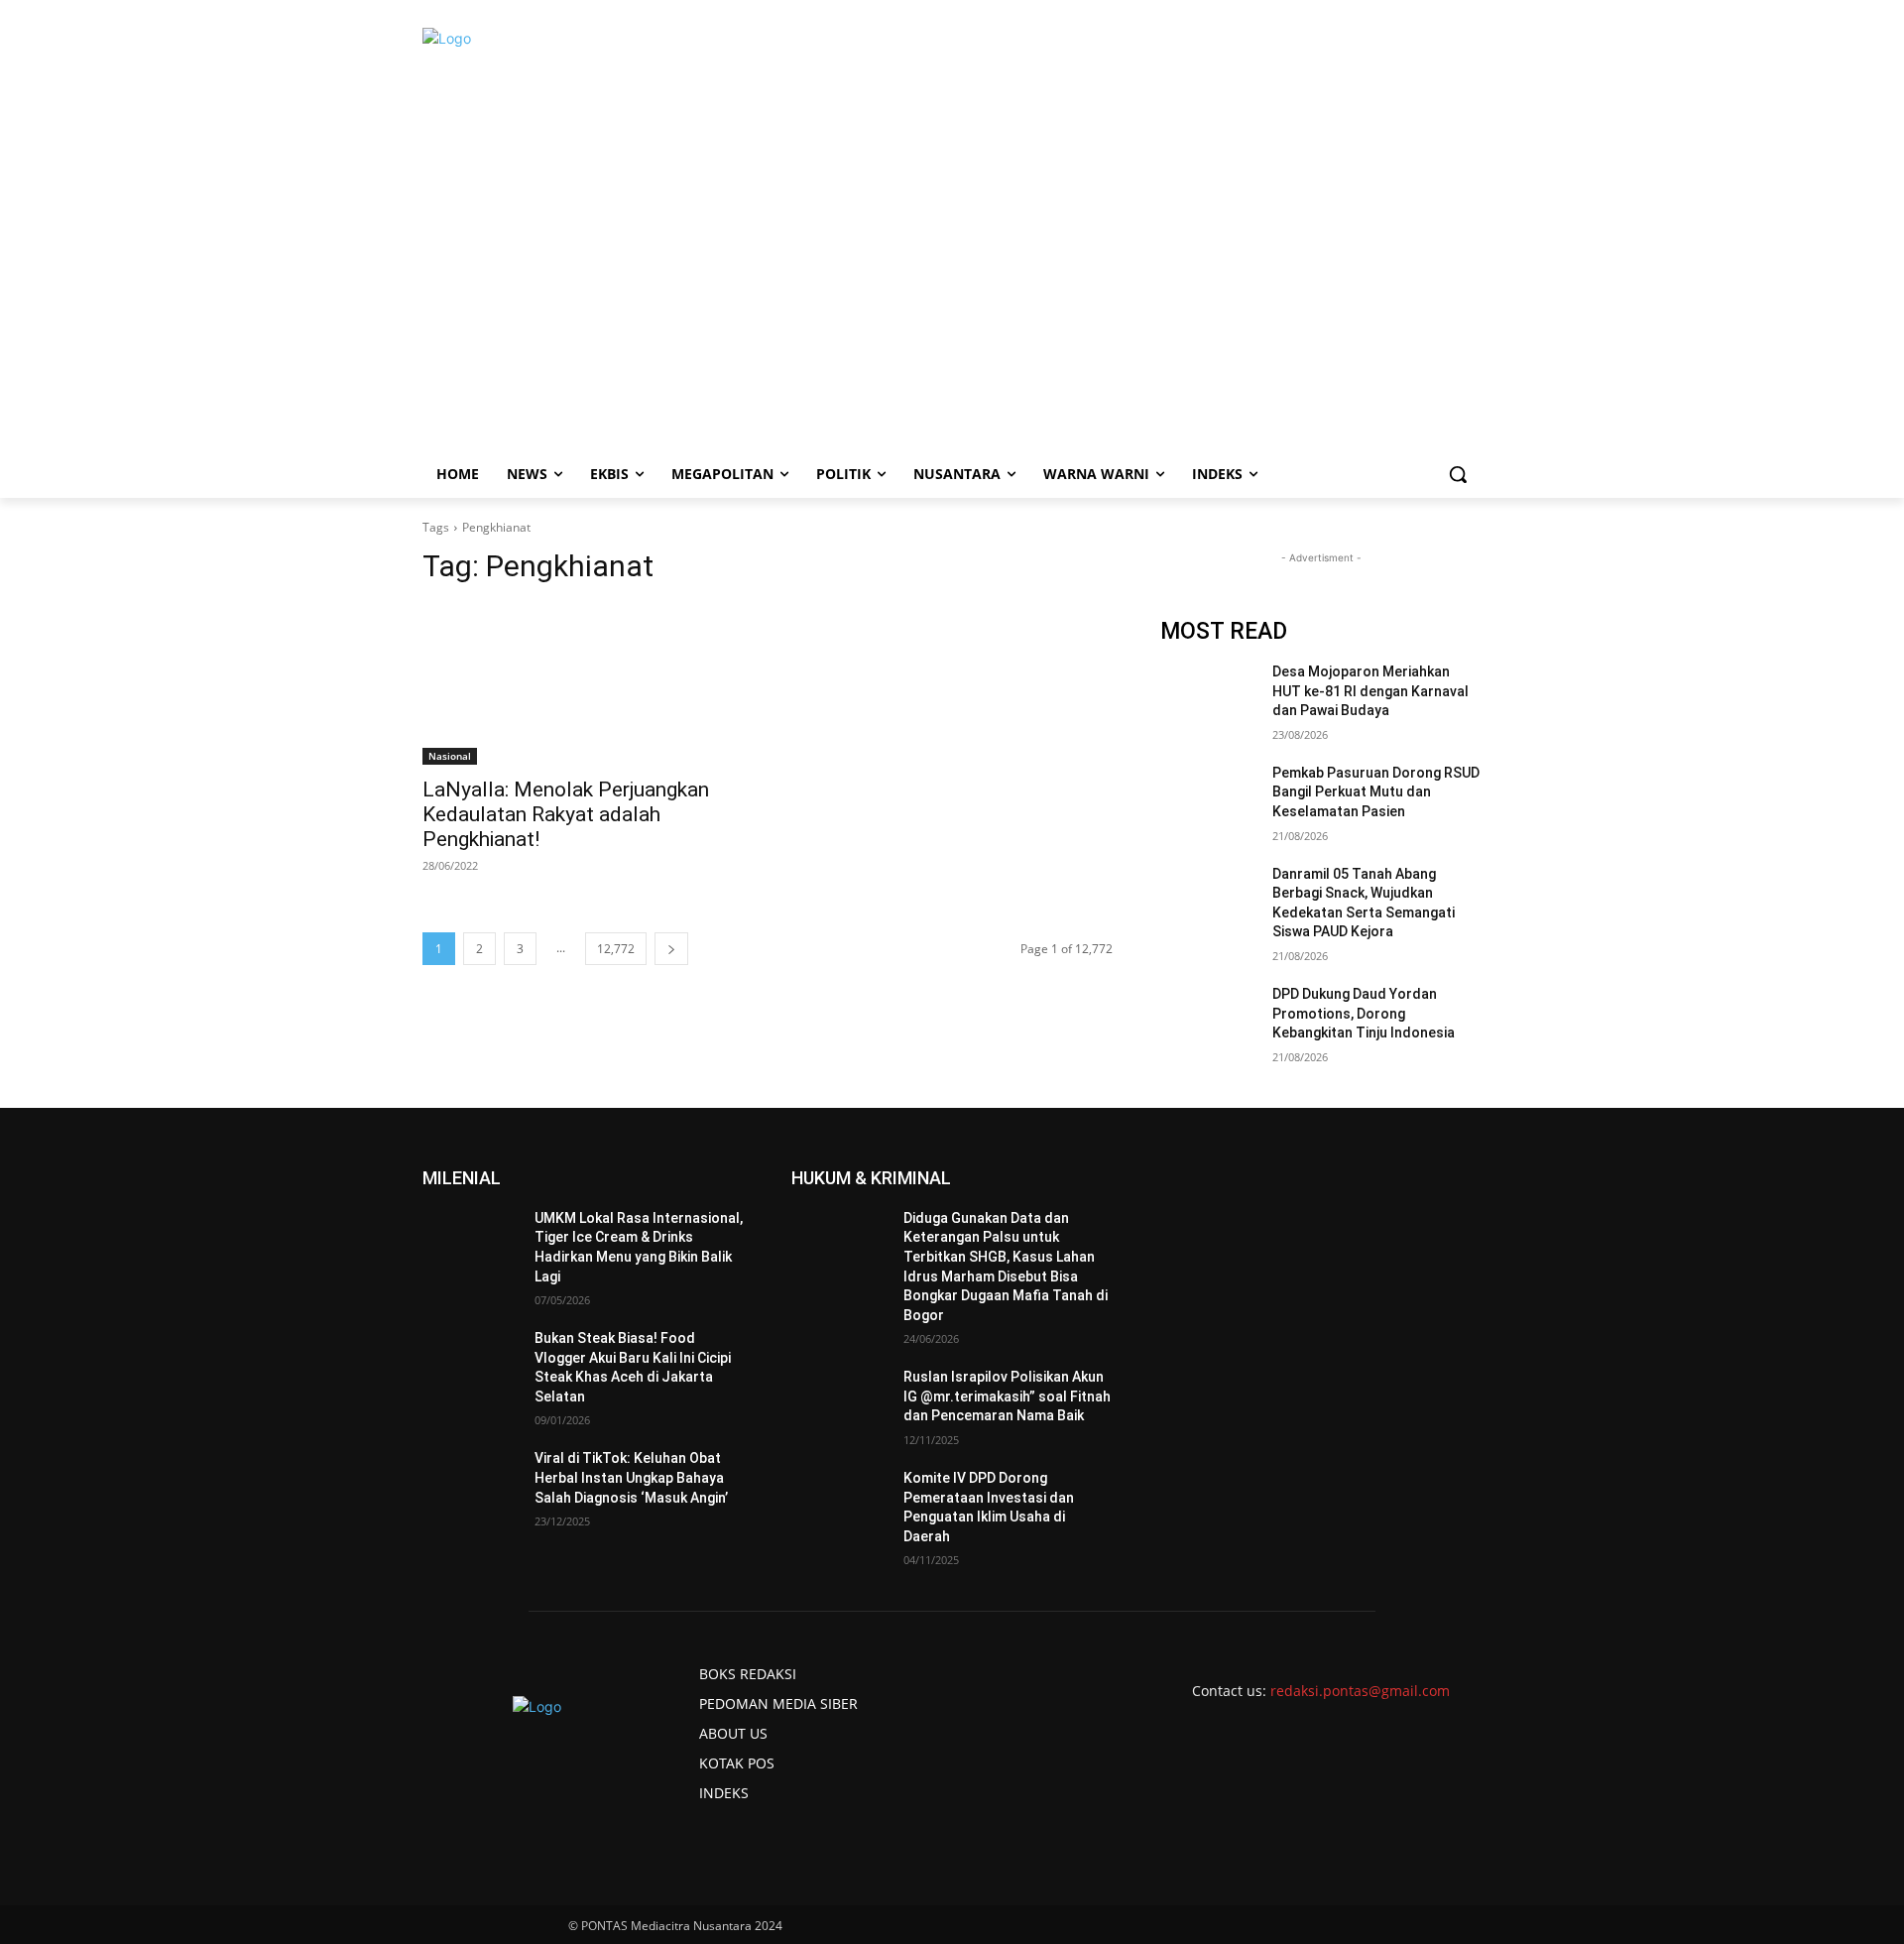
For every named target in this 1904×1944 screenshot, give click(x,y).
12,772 (616, 949)
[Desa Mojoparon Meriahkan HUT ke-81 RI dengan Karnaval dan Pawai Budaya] (1208, 696)
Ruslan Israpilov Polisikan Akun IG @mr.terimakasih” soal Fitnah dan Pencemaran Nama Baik (1007, 1396)
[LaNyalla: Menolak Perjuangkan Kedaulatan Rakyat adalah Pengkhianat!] (583, 684)
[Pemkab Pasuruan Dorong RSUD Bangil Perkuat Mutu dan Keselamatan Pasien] (1208, 797)
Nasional (450, 756)
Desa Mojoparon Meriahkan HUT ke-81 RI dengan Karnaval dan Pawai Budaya (1370, 691)
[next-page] (671, 949)
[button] (1458, 474)
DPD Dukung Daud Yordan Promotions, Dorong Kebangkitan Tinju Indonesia (1364, 1013)
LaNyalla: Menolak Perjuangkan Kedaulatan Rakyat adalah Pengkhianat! (566, 814)
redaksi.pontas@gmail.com (1360, 1691)
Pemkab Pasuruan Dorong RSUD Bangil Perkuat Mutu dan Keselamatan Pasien (1376, 792)
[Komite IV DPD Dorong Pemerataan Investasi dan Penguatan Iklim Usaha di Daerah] (839, 1503)
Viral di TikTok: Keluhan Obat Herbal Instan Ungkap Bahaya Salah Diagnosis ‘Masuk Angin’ (631, 1477)
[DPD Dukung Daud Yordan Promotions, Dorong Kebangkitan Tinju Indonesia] (1208, 1019)
